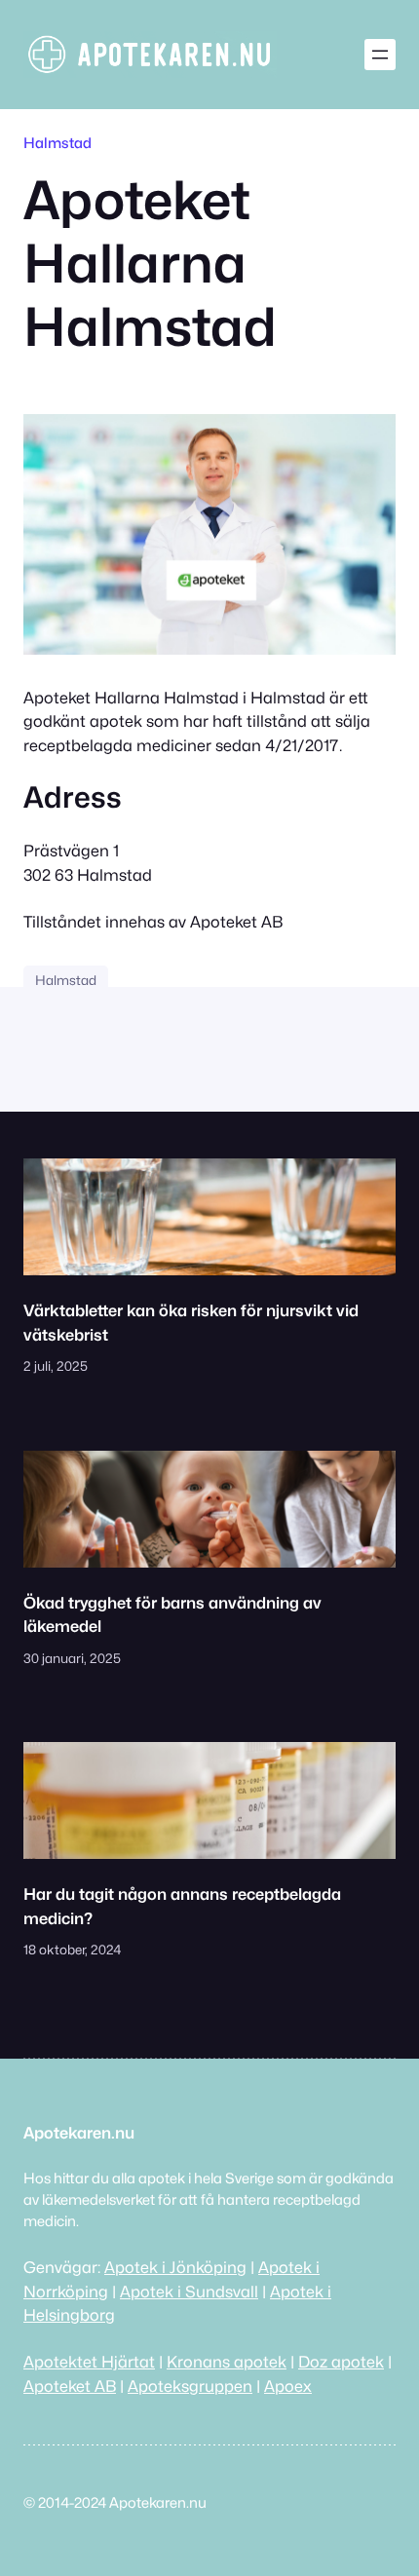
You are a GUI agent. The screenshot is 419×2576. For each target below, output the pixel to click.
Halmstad (57, 143)
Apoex (288, 2386)
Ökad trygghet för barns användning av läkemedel (172, 1614)
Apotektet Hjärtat (89, 2362)
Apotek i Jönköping (175, 2267)
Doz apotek (341, 2362)
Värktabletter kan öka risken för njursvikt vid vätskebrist (191, 1322)
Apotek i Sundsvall (189, 2292)
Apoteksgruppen (190, 2386)
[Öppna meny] (380, 55)
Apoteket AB (70, 2386)
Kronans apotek (227, 2362)
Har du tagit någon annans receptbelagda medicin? (182, 1906)
